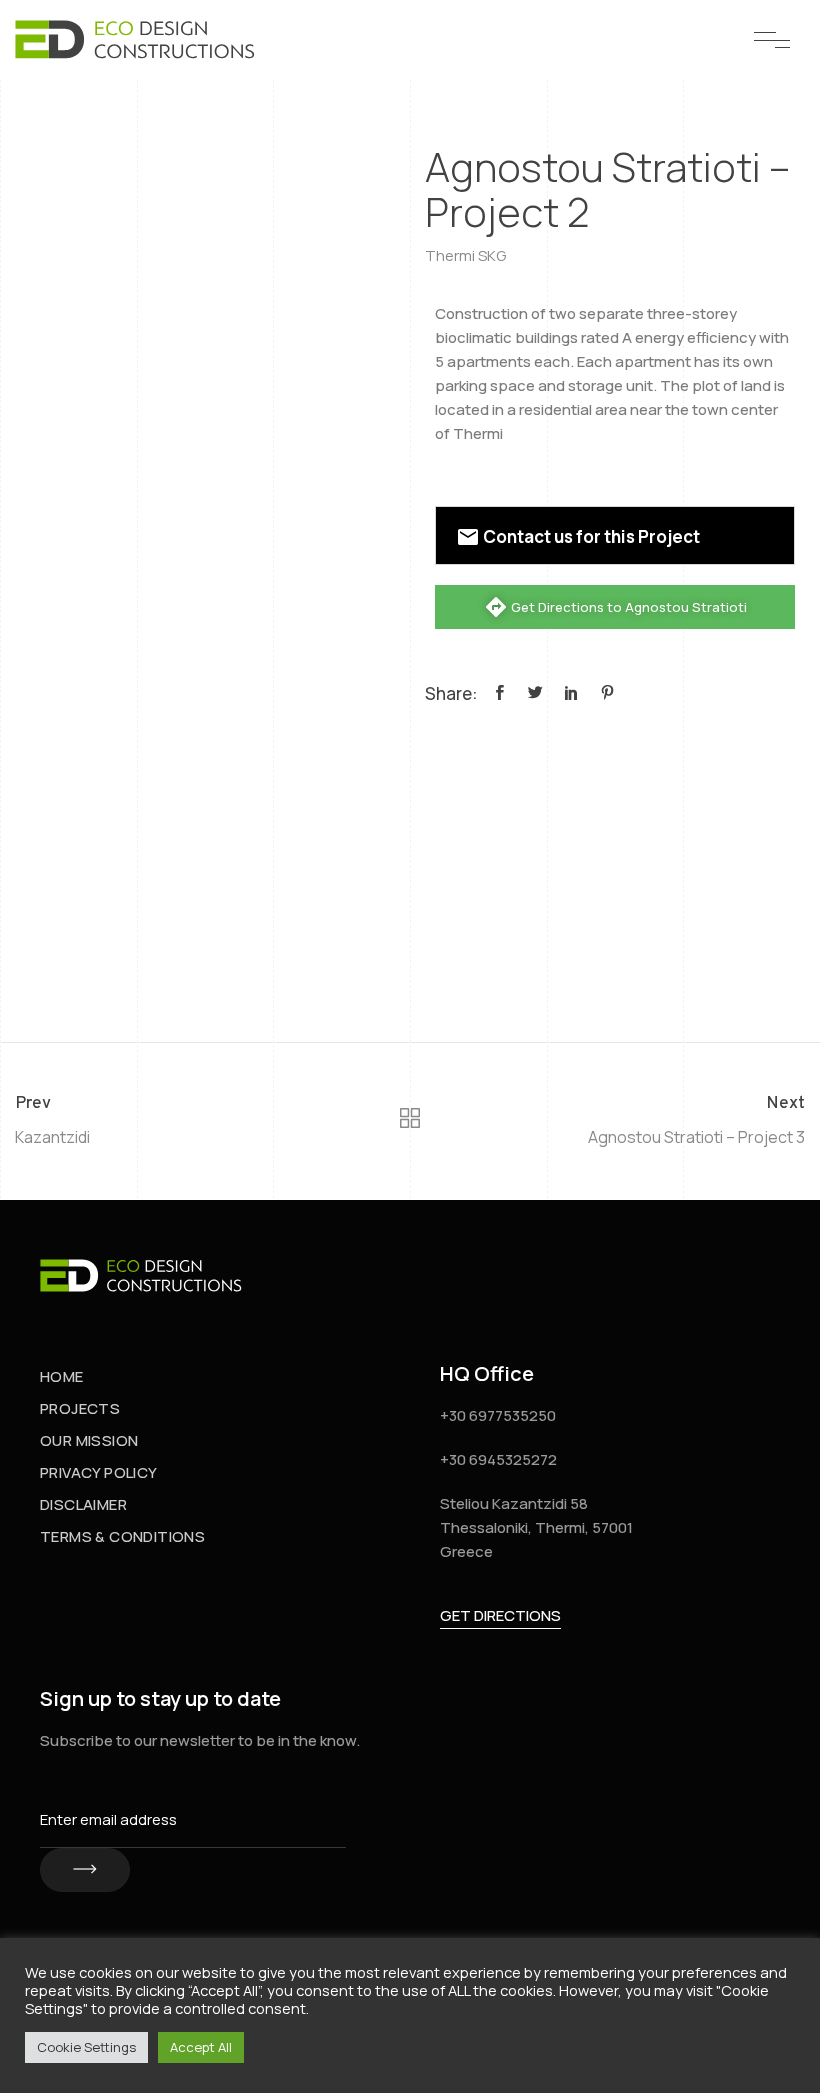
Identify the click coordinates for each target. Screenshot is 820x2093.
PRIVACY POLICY (99, 1472)
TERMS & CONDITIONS (122, 1536)
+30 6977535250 (498, 1415)
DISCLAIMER (83, 1504)
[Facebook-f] (750, 1276)
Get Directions (500, 1615)
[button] (615, 535)
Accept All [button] (201, 2047)
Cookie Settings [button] (86, 2047)
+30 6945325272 (498, 1459)
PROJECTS (80, 1408)
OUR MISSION (89, 1440)
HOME (62, 1376)
